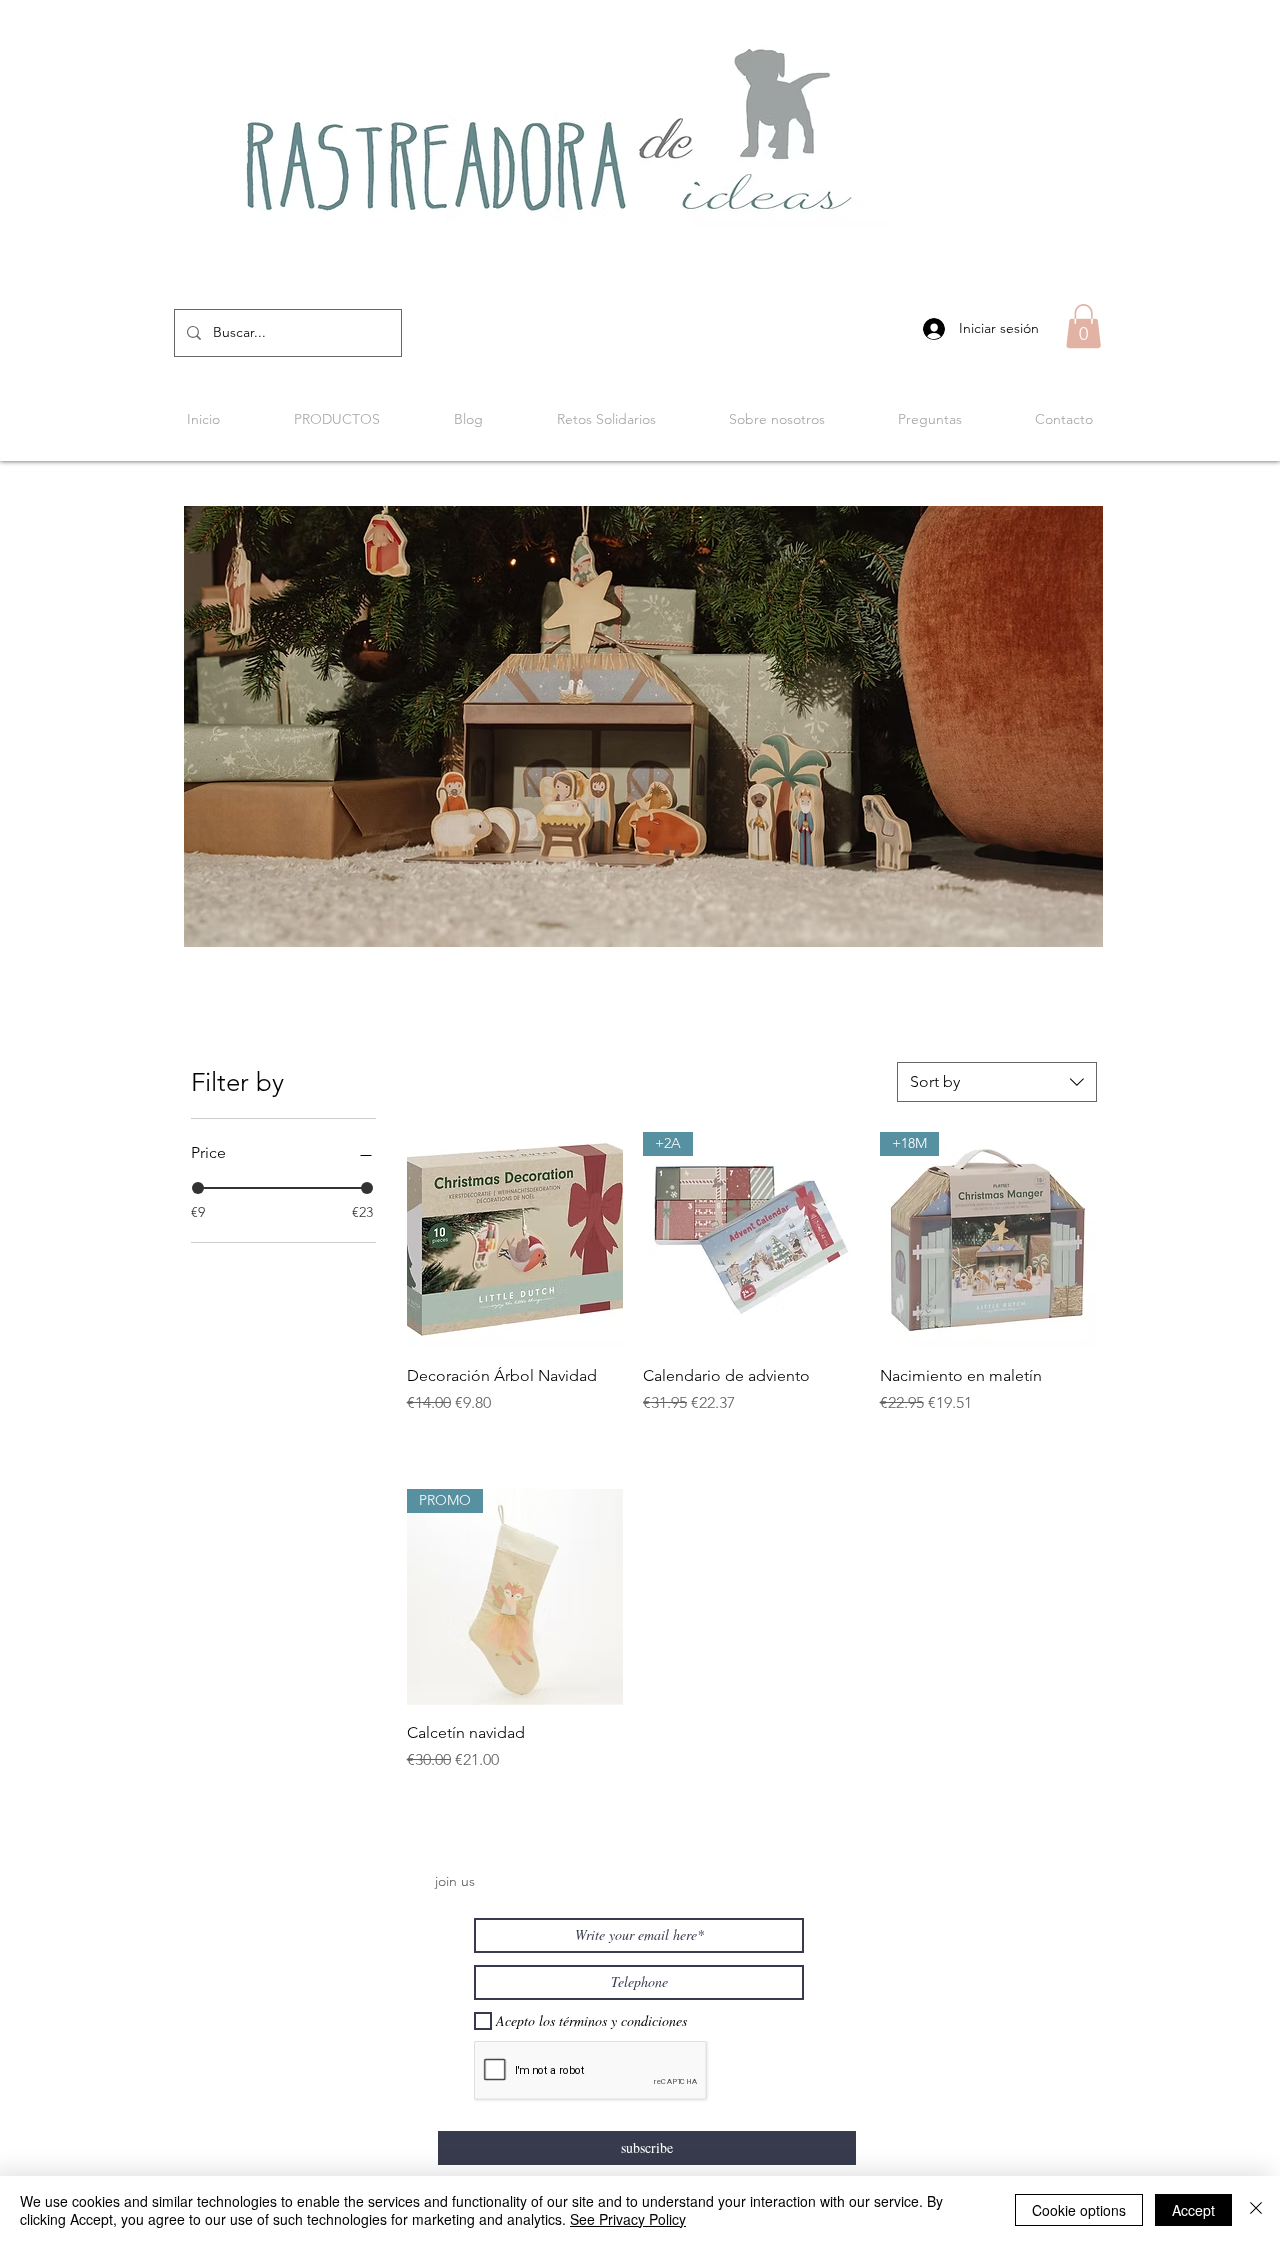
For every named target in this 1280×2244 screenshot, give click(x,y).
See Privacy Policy (628, 2219)
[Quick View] (515, 1240)
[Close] (1256, 2210)
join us (455, 1881)
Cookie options (1079, 2210)
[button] (1083, 326)
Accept (1193, 2210)
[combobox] (997, 1082)
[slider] (198, 1188)
